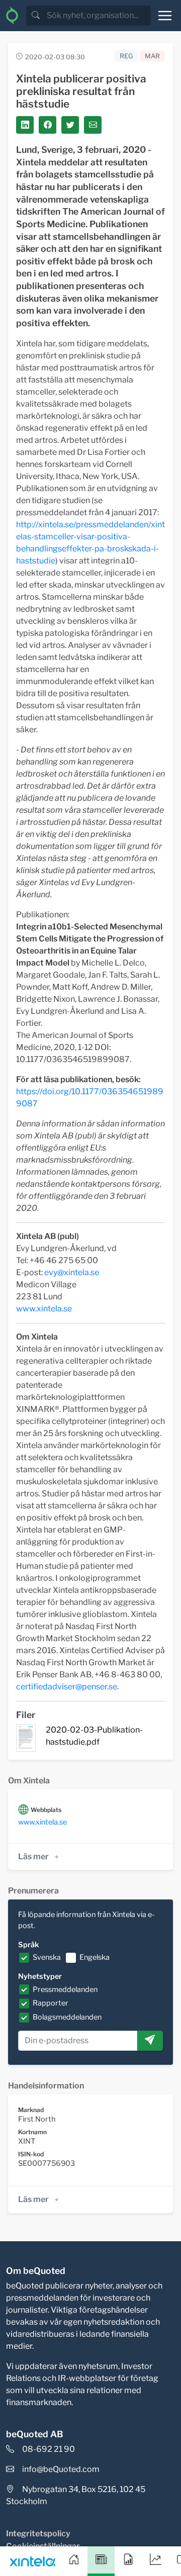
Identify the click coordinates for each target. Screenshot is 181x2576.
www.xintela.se (44, 1309)
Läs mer (33, 1856)
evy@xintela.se (72, 1272)
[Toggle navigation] (165, 16)
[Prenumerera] (150, 2041)
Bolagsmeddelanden (67, 2017)
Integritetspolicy (38, 2534)
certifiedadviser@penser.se (67, 1687)
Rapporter (51, 2003)
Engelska (95, 1957)
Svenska (47, 1957)
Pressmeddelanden (65, 1989)
